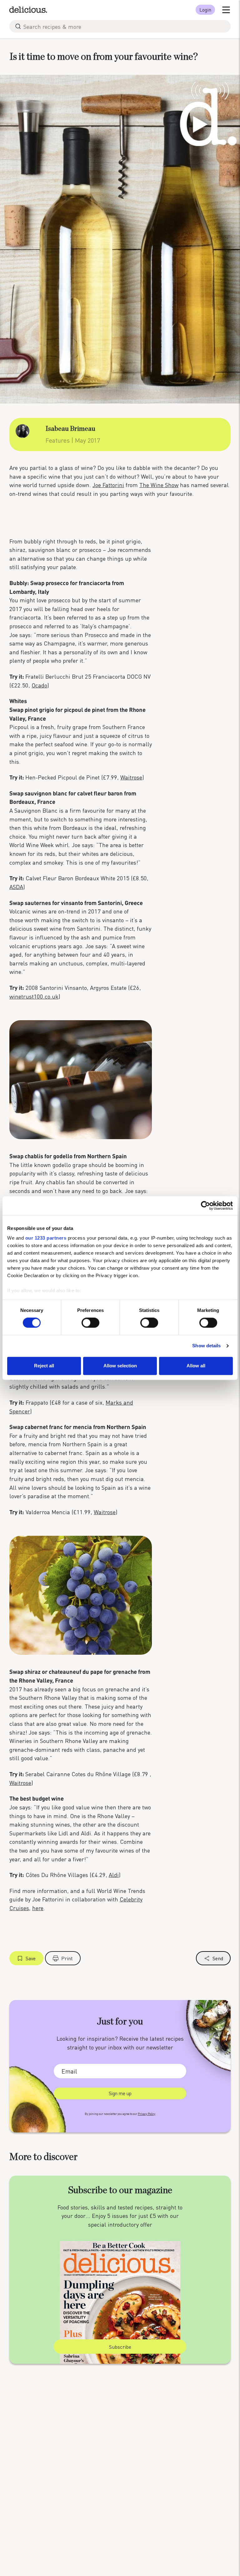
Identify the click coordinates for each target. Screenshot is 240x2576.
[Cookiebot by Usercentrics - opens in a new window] (205, 1206)
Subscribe (120, 2347)
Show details (206, 1346)
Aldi (114, 1875)
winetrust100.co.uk (34, 996)
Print (67, 1958)
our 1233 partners (46, 1238)
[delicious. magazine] (28, 10)
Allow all (196, 1366)
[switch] (90, 1323)
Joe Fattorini (108, 485)
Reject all (44, 1366)
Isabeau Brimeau (70, 429)
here (38, 1908)
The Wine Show (159, 485)
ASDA (16, 887)
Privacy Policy (147, 2114)
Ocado (39, 685)
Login (205, 10)
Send (218, 1958)
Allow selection (120, 1366)
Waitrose (131, 777)
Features (58, 440)
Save (31, 1958)
